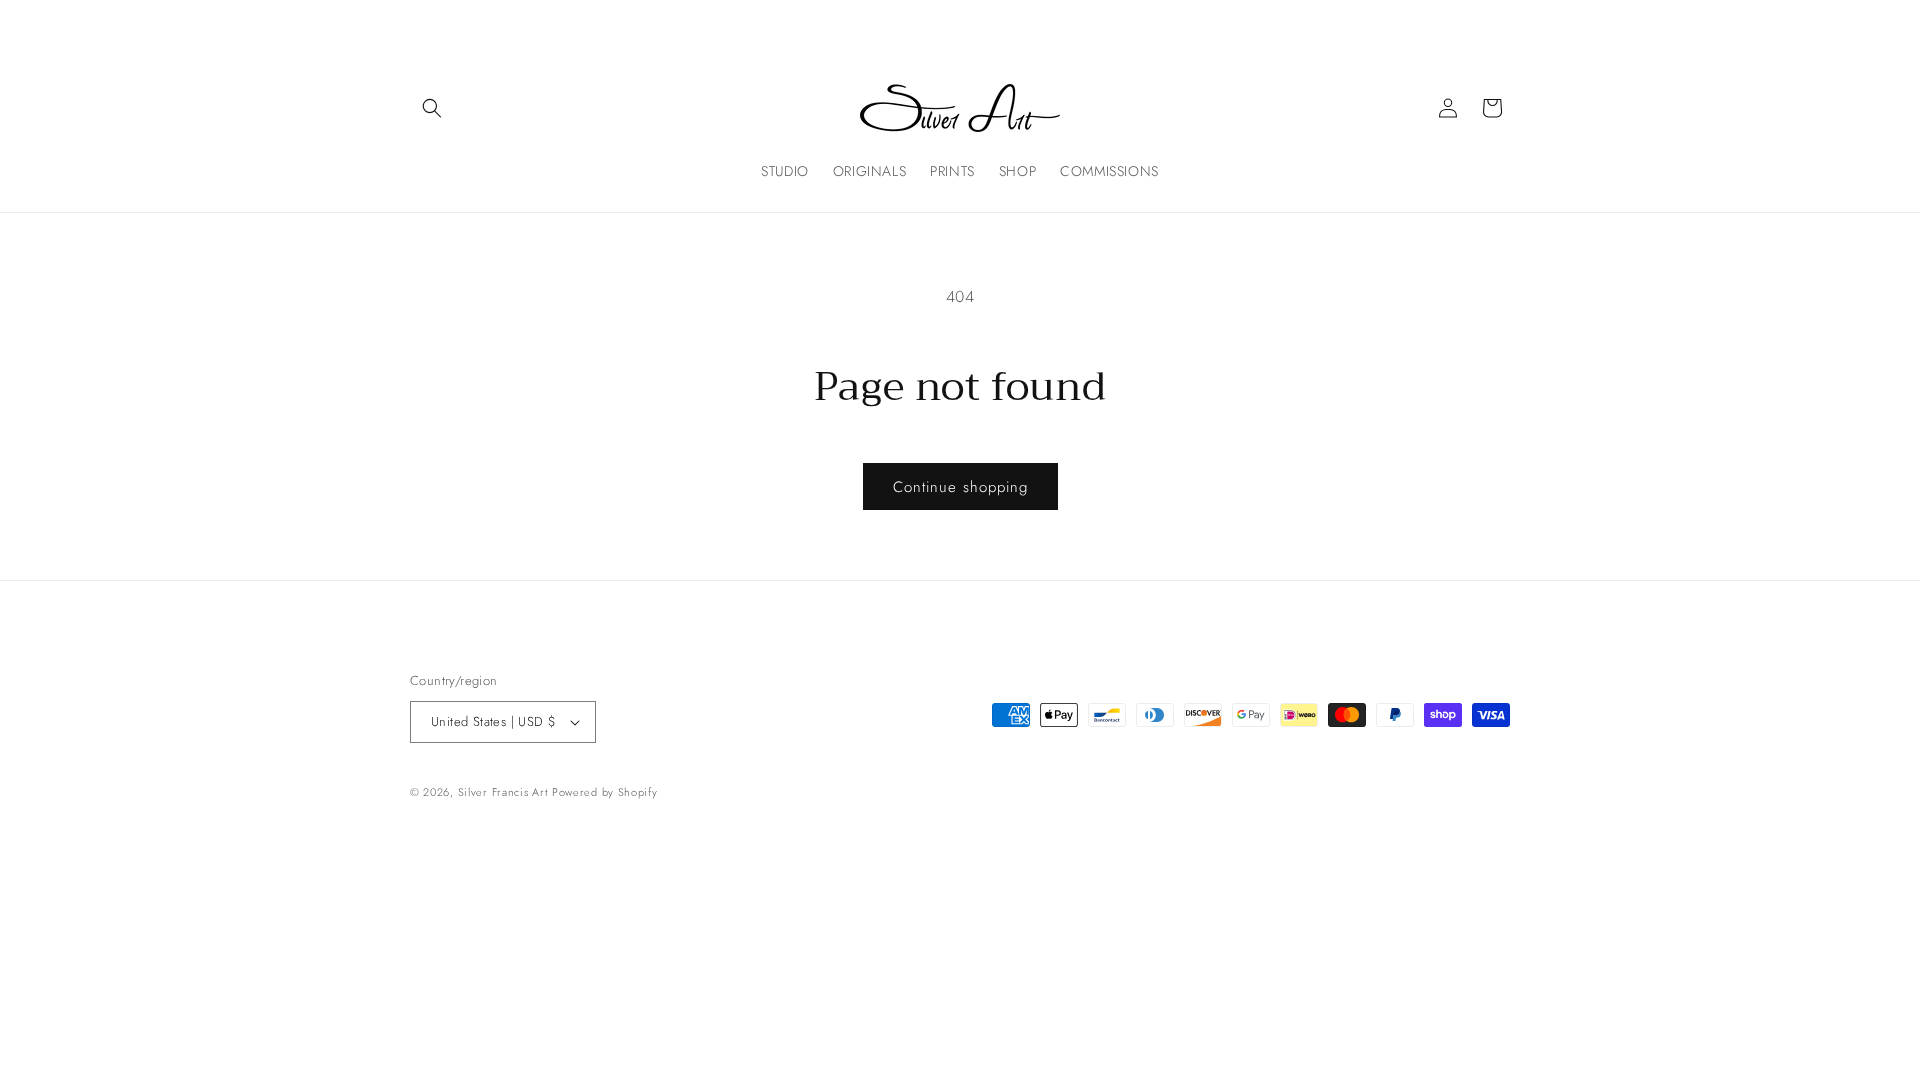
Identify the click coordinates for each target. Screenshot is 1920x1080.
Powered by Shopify (605, 792)
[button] (432, 108)
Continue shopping (960, 487)
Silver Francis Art (503, 792)
